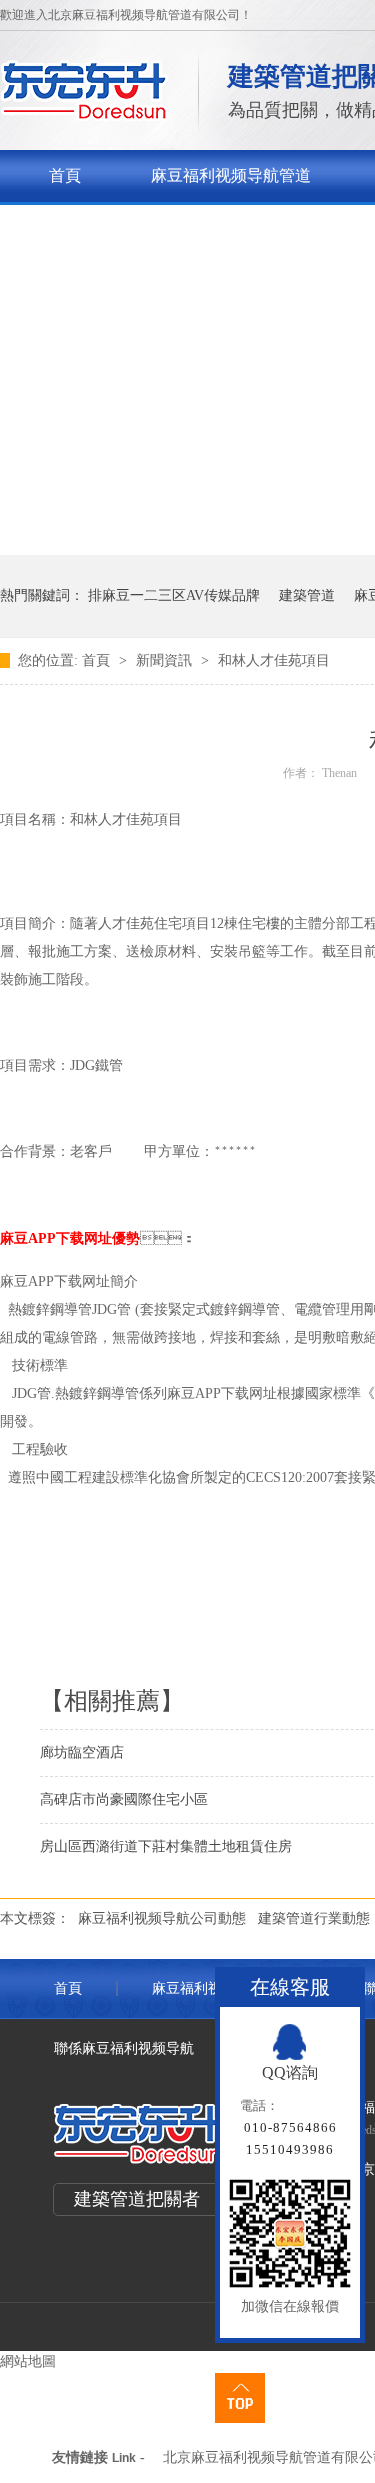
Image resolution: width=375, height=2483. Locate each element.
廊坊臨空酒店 (82, 1752)
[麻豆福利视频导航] (84, 115)
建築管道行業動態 (314, 1918)
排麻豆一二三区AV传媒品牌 (174, 595)
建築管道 (307, 595)
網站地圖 (28, 2361)
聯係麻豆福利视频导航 (124, 2048)
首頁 (65, 175)
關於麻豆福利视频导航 (129, 227)
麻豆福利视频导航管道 (231, 175)
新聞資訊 (166, 660)
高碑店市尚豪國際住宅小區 (124, 1799)
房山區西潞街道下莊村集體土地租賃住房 (166, 1846)
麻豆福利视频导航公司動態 (162, 1918)
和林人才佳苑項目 (274, 660)
